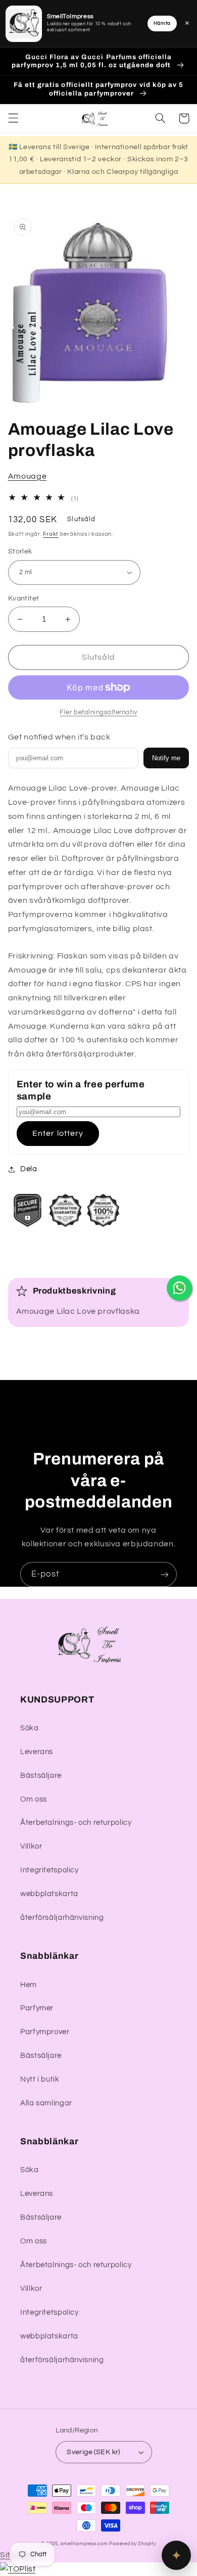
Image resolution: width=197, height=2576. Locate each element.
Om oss (34, 1799)
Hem (29, 1985)
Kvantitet (24, 599)
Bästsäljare (41, 1776)
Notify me (166, 758)
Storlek (20, 551)
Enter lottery (58, 1133)
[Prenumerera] (165, 1574)
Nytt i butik (40, 2079)
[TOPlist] (18, 2569)
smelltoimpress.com (84, 2544)
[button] (13, 118)
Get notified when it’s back (59, 737)
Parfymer (37, 2008)
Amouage (27, 476)
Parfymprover (45, 2032)
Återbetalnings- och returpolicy (76, 1823)
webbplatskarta (49, 1894)
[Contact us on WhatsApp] (179, 1288)
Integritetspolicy (50, 1870)
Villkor (31, 1846)
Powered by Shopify (132, 2544)
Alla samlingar (46, 2103)
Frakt (51, 534)
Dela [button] (29, 1169)
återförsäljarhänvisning (62, 1918)
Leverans (37, 1752)
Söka (30, 1728)
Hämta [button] (162, 23)
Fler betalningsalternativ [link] (98, 712)
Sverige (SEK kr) (93, 2452)
